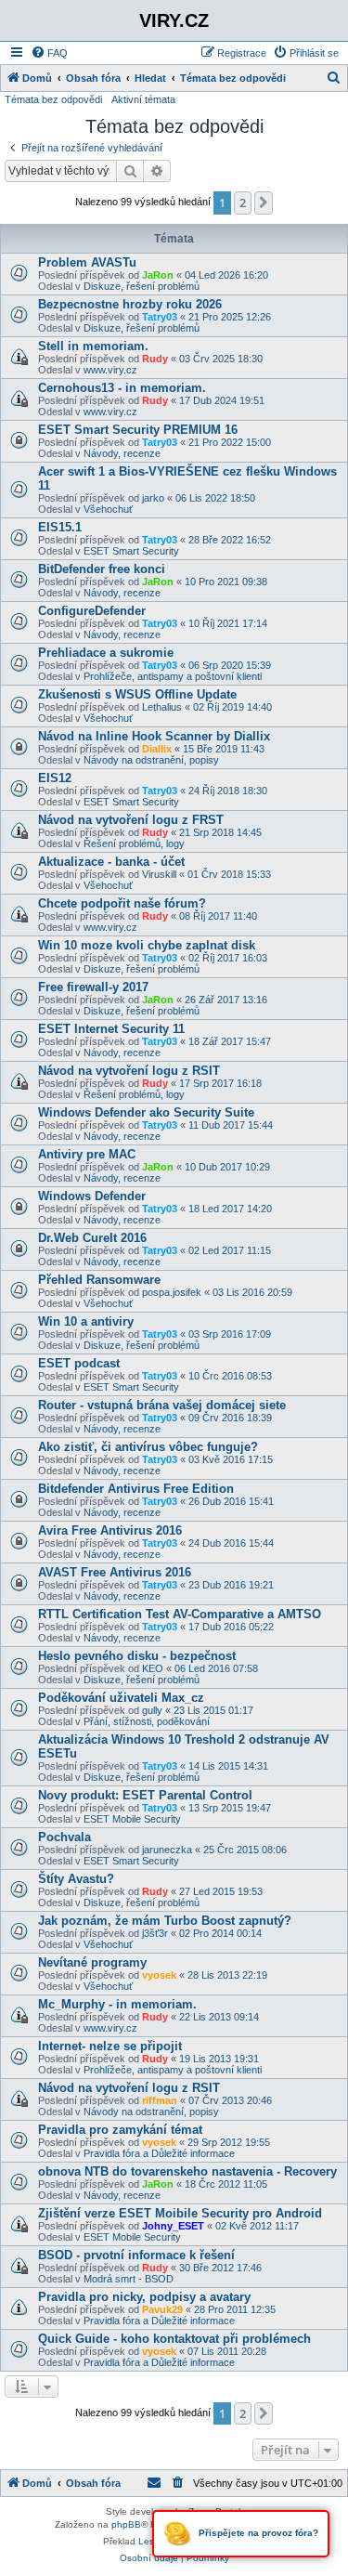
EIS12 (55, 778)
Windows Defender (92, 1196)
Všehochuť (108, 509)
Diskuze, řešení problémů (142, 286)
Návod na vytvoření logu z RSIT (129, 1071)
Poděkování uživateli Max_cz (121, 1698)
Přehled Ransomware (99, 1280)
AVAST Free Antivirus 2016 (115, 1572)
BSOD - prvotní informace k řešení (136, 2255)
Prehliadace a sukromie (106, 653)
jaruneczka (167, 1850)
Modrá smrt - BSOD (129, 2279)
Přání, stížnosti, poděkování (147, 1721)
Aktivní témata (143, 99)
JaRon (158, 275)
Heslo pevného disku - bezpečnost (137, 1656)
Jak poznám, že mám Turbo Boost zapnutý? (165, 1921)
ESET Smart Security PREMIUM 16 (138, 430)
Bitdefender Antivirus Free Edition (136, 1489)
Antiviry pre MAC (87, 1154)
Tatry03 (160, 317)
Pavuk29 (162, 2309)
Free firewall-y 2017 (93, 987)
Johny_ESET (173, 2226)
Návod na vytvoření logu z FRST (131, 820)
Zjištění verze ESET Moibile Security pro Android (180, 2213)
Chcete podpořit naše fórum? (122, 903)
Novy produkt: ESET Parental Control (145, 1795)
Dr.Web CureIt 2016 (92, 1238)
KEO (153, 1668)
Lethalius (162, 707)
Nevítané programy (92, 1962)
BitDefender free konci (102, 569)
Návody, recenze (122, 453)
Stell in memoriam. (93, 346)
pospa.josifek (172, 1292)
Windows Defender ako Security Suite (146, 1112)
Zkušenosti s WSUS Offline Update (137, 694)
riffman (160, 2100)
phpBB (126, 2524)
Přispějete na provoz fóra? (257, 2533)
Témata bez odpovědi (53, 99)
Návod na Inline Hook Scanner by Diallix (154, 736)
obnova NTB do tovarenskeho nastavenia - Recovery (187, 2171)
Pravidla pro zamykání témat (120, 2130)
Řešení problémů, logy (134, 843)
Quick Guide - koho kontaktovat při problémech (174, 2339)
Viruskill (159, 874)
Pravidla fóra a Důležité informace (159, 2153)
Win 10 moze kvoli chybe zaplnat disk (147, 945)
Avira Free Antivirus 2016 (110, 1530)
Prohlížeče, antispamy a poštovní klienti (173, 676)
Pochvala (64, 1837)
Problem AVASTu (87, 262)
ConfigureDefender (92, 611)
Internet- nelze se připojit (110, 2046)
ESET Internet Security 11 (111, 1029)
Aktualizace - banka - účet (111, 862)
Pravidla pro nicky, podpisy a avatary (144, 2297)
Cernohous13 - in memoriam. (122, 388)
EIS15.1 (60, 527)
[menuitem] (49, 53)
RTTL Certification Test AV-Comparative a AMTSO (180, 1614)
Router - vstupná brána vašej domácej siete (162, 1405)
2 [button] (243, 203)
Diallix (157, 749)
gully (152, 1710)
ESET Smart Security (131, 551)
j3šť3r (155, 1933)
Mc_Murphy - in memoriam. (117, 2004)
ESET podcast (79, 1363)
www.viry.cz (110, 370)
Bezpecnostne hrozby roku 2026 (130, 304)
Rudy (155, 359)
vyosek (159, 1975)
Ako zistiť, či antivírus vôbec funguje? (148, 1447)
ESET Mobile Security (132, 1819)
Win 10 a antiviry (86, 1321)
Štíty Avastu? (76, 1879)
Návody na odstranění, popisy (151, 760)
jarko (153, 498)
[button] (264, 203)
